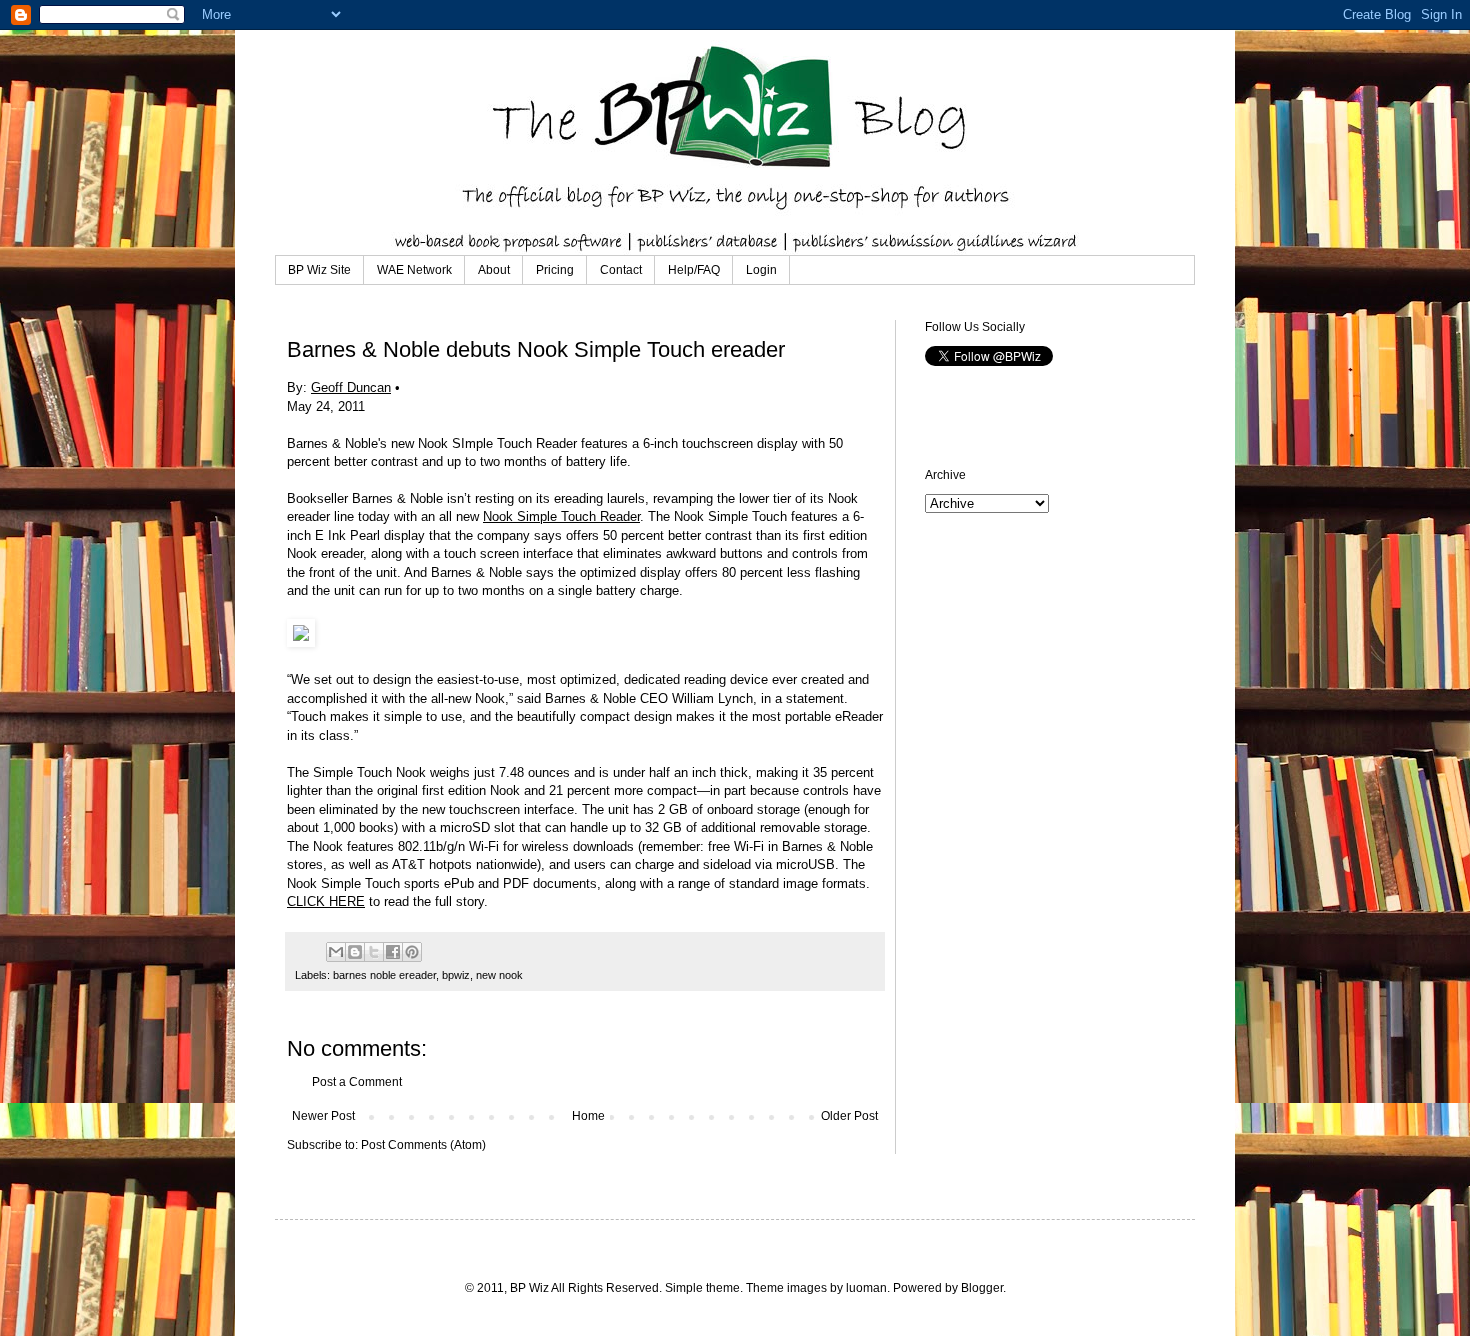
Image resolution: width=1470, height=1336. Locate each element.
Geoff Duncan (351, 387)
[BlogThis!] (355, 952)
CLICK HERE (326, 901)
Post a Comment (357, 1082)
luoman (866, 1288)
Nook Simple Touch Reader (561, 516)
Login (761, 270)
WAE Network (414, 270)
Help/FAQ (694, 270)
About (494, 270)
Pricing (555, 270)
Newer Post (323, 1116)
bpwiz (456, 975)
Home (588, 1116)
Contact (621, 270)
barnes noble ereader (384, 975)
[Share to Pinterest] (412, 952)
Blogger (982, 1288)
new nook (499, 975)
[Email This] (336, 952)
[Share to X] (374, 952)
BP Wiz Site (319, 270)
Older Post (849, 1116)
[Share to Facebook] (393, 952)
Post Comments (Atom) (423, 1145)
